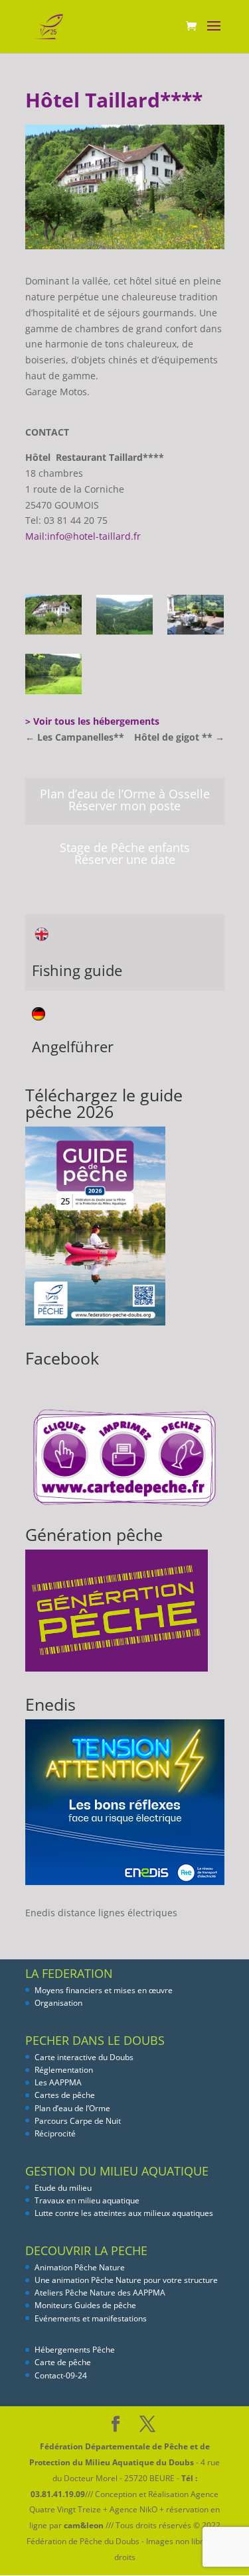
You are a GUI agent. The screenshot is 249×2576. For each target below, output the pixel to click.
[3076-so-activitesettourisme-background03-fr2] (53, 676)
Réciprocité (55, 2133)
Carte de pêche (63, 2362)
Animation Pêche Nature (80, 2267)
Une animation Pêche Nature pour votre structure (126, 2280)
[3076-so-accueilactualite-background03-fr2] (196, 617)
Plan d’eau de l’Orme (72, 2108)
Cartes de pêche (65, 2095)
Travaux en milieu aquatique (87, 2200)
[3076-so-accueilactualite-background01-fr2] (53, 617)
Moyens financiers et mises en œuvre (104, 1990)
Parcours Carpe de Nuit (78, 2121)
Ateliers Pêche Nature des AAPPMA (100, 2293)
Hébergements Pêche (75, 2350)
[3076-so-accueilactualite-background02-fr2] (124, 617)
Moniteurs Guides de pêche (85, 2305)
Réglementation (64, 2070)
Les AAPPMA (58, 2082)
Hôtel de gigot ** (179, 737)
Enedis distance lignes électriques (101, 1913)
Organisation (58, 2003)
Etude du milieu (63, 2188)
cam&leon (84, 2525)
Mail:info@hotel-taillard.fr (83, 536)
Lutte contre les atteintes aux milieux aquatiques (124, 2213)
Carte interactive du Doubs (84, 2057)
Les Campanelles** (75, 737)
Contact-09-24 (61, 2375)
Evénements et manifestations (91, 2318)
